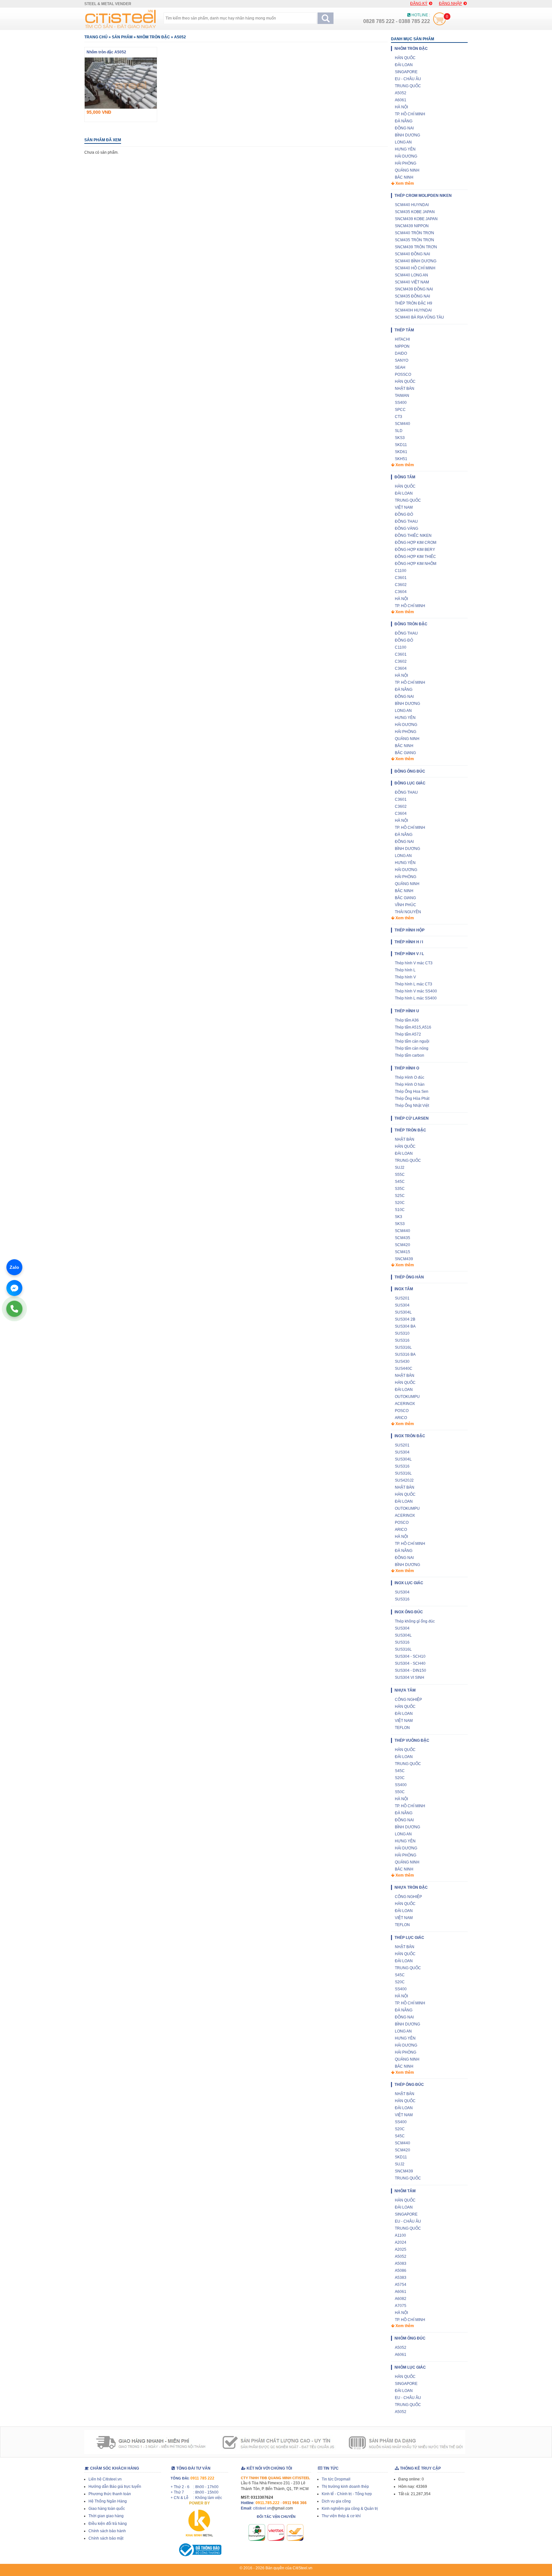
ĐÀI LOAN (404, 65)
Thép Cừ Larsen (412, 1118)
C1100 (401, 571)
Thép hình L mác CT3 (414, 984)
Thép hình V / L (409, 954)
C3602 (401, 585)
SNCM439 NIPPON (412, 226)
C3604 (401, 592)
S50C (400, 1792)
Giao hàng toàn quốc (107, 2509)
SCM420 (402, 1245)
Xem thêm (404, 183)
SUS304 (402, 1305)
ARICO (401, 1418)
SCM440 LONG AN (411, 275)
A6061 (401, 100)
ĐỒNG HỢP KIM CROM (416, 543)
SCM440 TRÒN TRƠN (414, 233)
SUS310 (402, 1333)
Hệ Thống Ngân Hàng (108, 2501)
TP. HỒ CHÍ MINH (410, 114)
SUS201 (402, 1298)
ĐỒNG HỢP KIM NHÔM (416, 564)
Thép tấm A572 (408, 1034)
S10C (400, 1210)
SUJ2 (400, 1168)
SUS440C (404, 1369)
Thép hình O (407, 1068)
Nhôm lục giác (410, 2367)
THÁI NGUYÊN (408, 912)
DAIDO (401, 353)
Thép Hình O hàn (410, 1084)
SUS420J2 (404, 1480)
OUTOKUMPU (407, 1397)
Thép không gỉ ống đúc (415, 1621)
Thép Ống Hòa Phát (412, 1099)
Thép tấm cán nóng (412, 1048)
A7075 (401, 2306)
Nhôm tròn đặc (153, 37)
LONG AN (403, 142)
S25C (400, 1196)
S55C (400, 1175)
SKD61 (401, 452)
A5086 (401, 2271)
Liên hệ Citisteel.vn (105, 2479)
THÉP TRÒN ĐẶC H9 (414, 303)
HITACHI (402, 339)
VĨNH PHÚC (406, 905)
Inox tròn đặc (410, 1436)
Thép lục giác (409, 1938)
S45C (400, 1182)
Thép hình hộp (410, 930)
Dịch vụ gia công (336, 2501)
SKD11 (401, 445)
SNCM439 (404, 1259)
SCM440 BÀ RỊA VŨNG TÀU (419, 317)
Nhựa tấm (405, 1690)
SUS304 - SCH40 (410, 1663)
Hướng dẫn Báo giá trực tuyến (115, 2487)
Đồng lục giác (410, 783)
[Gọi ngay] (14, 1309)
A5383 (401, 2278)
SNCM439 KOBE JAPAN (416, 219)
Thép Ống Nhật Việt (412, 1106)
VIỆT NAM (404, 507)
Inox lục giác (409, 1583)
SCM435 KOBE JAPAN (415, 212)
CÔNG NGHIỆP (408, 1700)
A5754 (401, 2285)
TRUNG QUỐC (408, 86)
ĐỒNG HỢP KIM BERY (415, 550)
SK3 (399, 1217)
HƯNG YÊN (405, 149)
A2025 (401, 2249)
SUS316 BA (405, 1354)
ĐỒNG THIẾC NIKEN (413, 536)
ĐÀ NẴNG (404, 121)
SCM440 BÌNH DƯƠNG (416, 261)
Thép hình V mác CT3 (414, 963)
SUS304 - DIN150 (410, 1670)
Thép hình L (405, 970)
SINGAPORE (406, 72)
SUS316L (403, 1347)
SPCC (400, 410)
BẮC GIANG (405, 753)
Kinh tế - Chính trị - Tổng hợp (347, 2494)
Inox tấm (404, 1289)
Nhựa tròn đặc (411, 1887)
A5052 (180, 37)
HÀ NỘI (401, 107)
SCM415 (402, 1252)
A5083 (401, 2264)
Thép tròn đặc (410, 1130)
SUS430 (402, 1361)
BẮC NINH (404, 177)
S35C (400, 1189)
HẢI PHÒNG (406, 163)
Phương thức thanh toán (110, 2494)
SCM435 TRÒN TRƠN (414, 240)
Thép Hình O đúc (410, 1077)
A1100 (400, 2235)
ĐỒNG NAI (404, 128)
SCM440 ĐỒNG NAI (412, 254)
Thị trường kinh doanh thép (345, 2487)
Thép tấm (404, 330)
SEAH (400, 367)
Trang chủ (96, 37)
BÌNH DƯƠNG (407, 135)
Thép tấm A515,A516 (413, 1027)
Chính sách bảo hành (107, 2531)
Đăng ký (419, 4)
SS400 (401, 403)
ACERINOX (405, 1404)
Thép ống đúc (409, 2085)
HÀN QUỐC (405, 58)
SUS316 (402, 1340)
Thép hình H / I (409, 942)
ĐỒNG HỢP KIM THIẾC (415, 557)
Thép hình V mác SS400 (416, 991)
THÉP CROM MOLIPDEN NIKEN (423, 196)
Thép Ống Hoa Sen (412, 1091)
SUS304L (403, 1312)
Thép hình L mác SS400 (416, 998)
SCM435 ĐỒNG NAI (412, 296)
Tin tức (330, 2468)
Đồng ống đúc (410, 771)
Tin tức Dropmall (336, 2479)
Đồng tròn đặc (411, 624)
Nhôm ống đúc (410, 2338)
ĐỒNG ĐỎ (404, 514)
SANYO (402, 360)
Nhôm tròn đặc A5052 (106, 52)
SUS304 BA (405, 1326)
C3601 (401, 578)
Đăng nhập (450, 4)
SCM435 (402, 1238)
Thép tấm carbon (410, 1055)
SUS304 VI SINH (410, 1677)
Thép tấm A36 (407, 1020)
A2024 (401, 2242)
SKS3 (400, 438)
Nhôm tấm (405, 2191)
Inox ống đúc (409, 1612)
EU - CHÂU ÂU (408, 79)
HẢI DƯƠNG (406, 156)
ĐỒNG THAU (406, 521)
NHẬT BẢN (405, 389)
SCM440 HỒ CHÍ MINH (415, 268)
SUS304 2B (405, 1319)
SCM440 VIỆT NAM (412, 282)
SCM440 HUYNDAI (412, 205)
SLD (399, 431)
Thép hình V (405, 977)
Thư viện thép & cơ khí (341, 2516)
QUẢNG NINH (407, 170)
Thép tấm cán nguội (412, 1041)
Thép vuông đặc (412, 1740)
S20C (400, 1203)
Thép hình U (407, 1011)
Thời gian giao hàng (106, 2516)
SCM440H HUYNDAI (413, 310)
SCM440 (402, 424)
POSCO (402, 1411)
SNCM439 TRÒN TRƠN (416, 247)
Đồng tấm (405, 477)
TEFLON (402, 1728)
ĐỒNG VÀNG (406, 528)
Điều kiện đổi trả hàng (108, 2524)
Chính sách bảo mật (106, 2538)
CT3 (399, 417)
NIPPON (402, 346)
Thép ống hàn (409, 1277)
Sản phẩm (122, 37)
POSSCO (403, 374)
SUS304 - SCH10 (410, 1656)
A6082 (401, 2299)
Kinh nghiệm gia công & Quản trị (350, 2509)
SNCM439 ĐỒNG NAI (414, 289)
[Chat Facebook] (14, 1288)
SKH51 (401, 459)
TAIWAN (402, 396)
